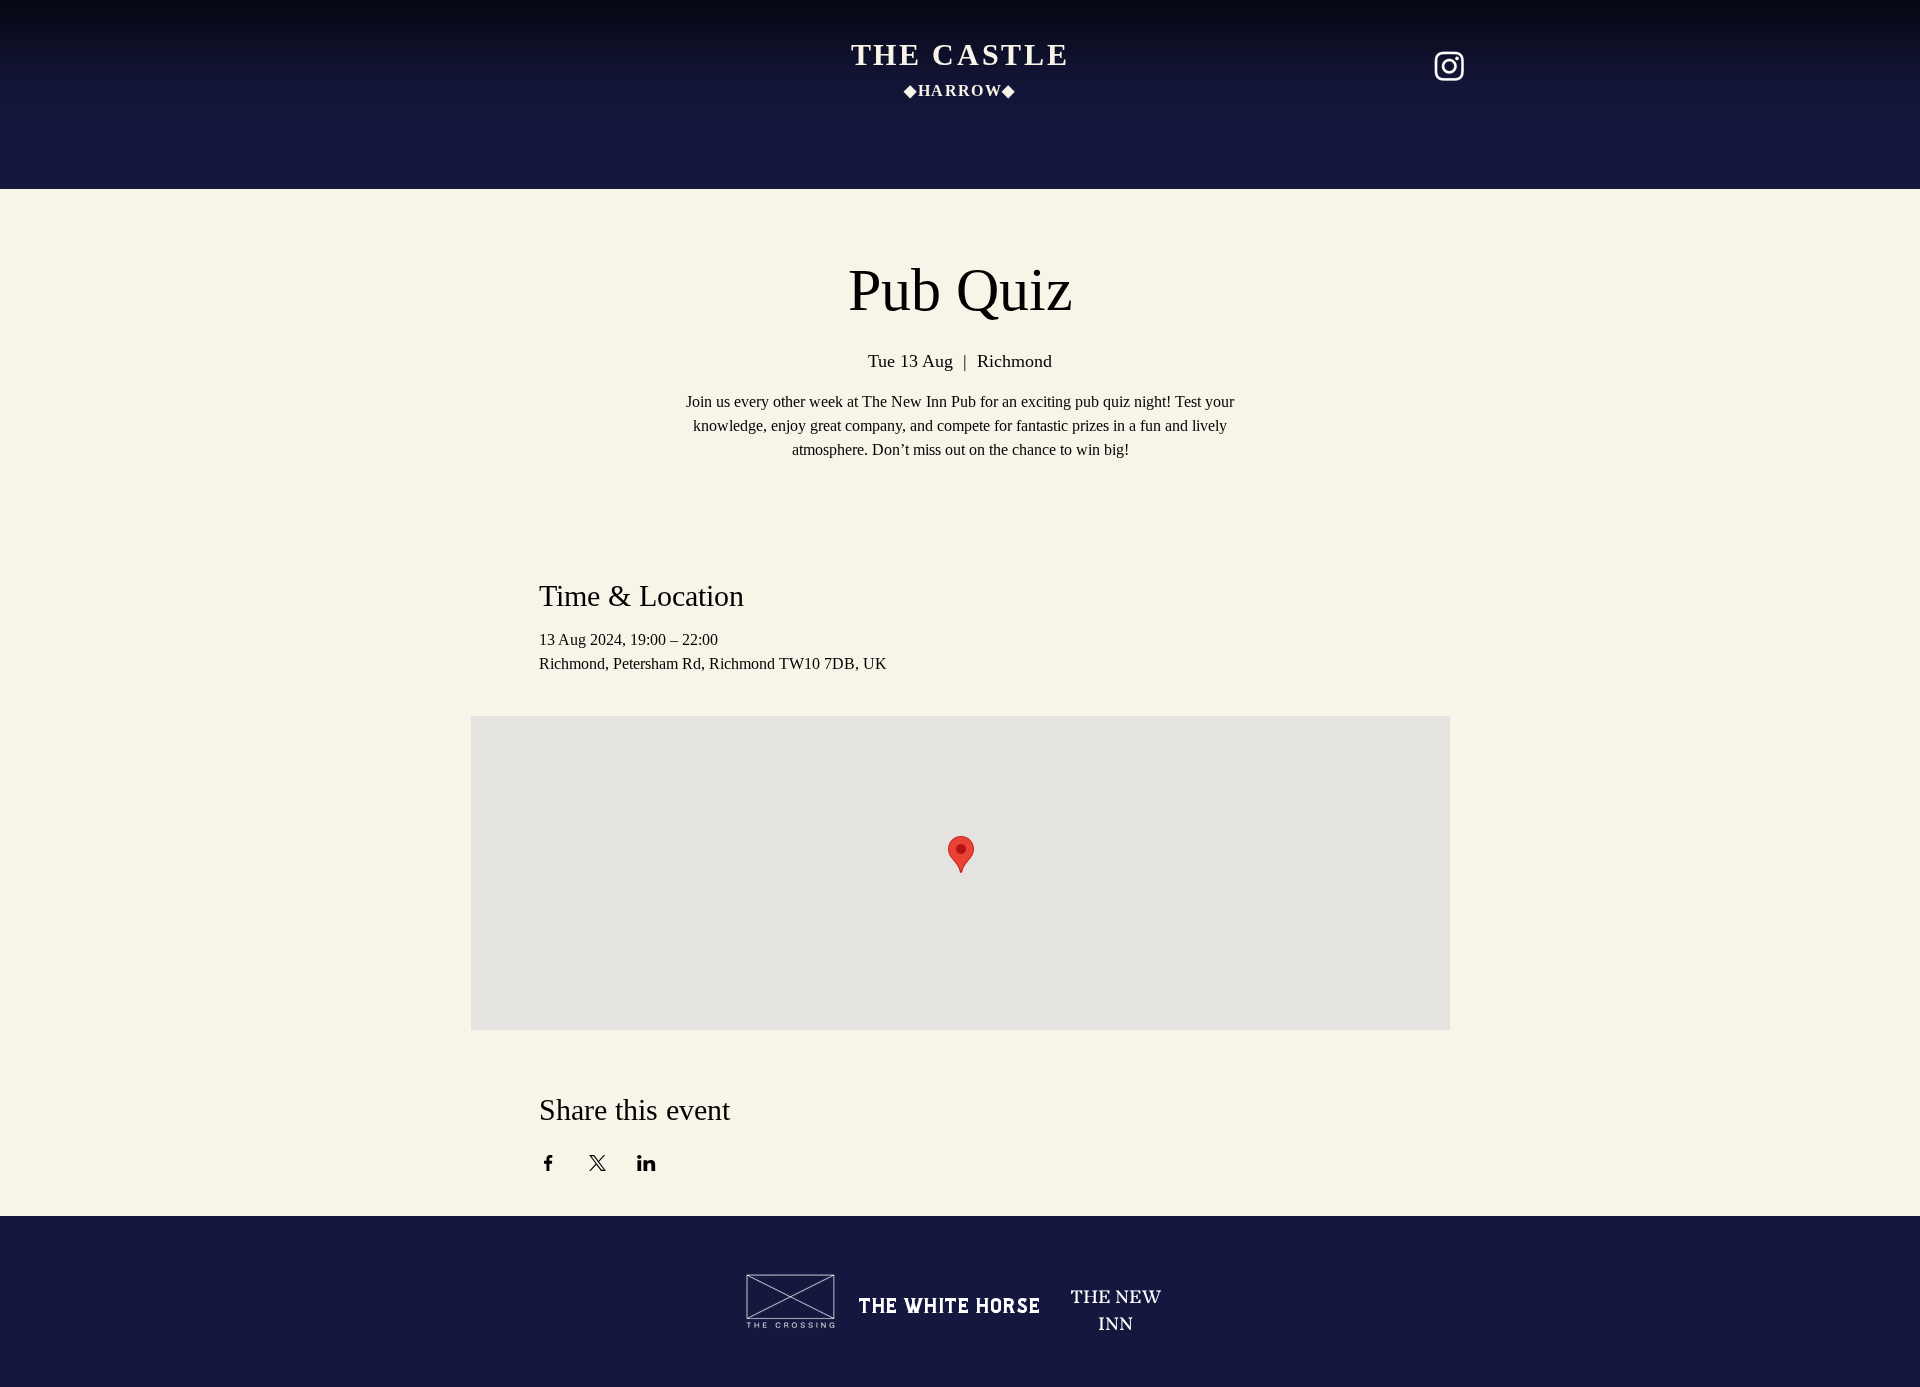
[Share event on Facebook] (548, 1163)
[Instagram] (1449, 65)
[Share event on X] (597, 1163)
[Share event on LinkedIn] (646, 1163)
